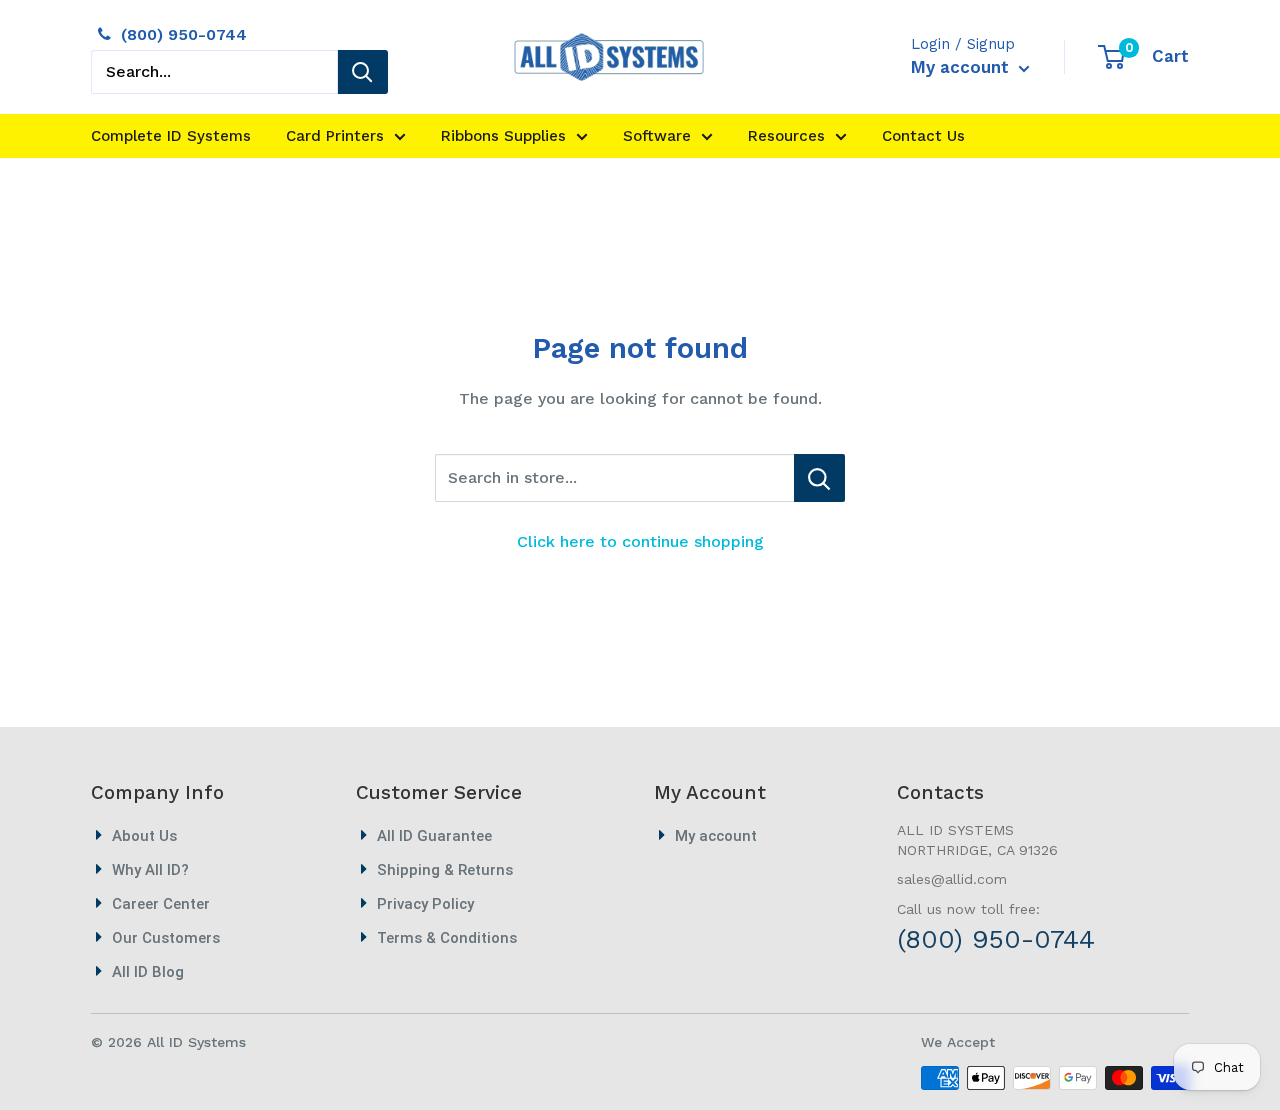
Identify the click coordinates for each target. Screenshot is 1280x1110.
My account (962, 67)
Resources (786, 136)
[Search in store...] (819, 478)
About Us (144, 836)
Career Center (161, 904)
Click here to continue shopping (640, 541)
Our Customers (166, 938)
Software (657, 136)
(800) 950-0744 (184, 34)
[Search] (363, 72)
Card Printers (335, 136)
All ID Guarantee (434, 836)
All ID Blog (148, 972)
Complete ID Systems (171, 136)
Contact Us (923, 136)
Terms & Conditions (447, 938)
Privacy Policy (425, 904)
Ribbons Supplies (503, 136)
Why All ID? (150, 870)
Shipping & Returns (445, 870)
